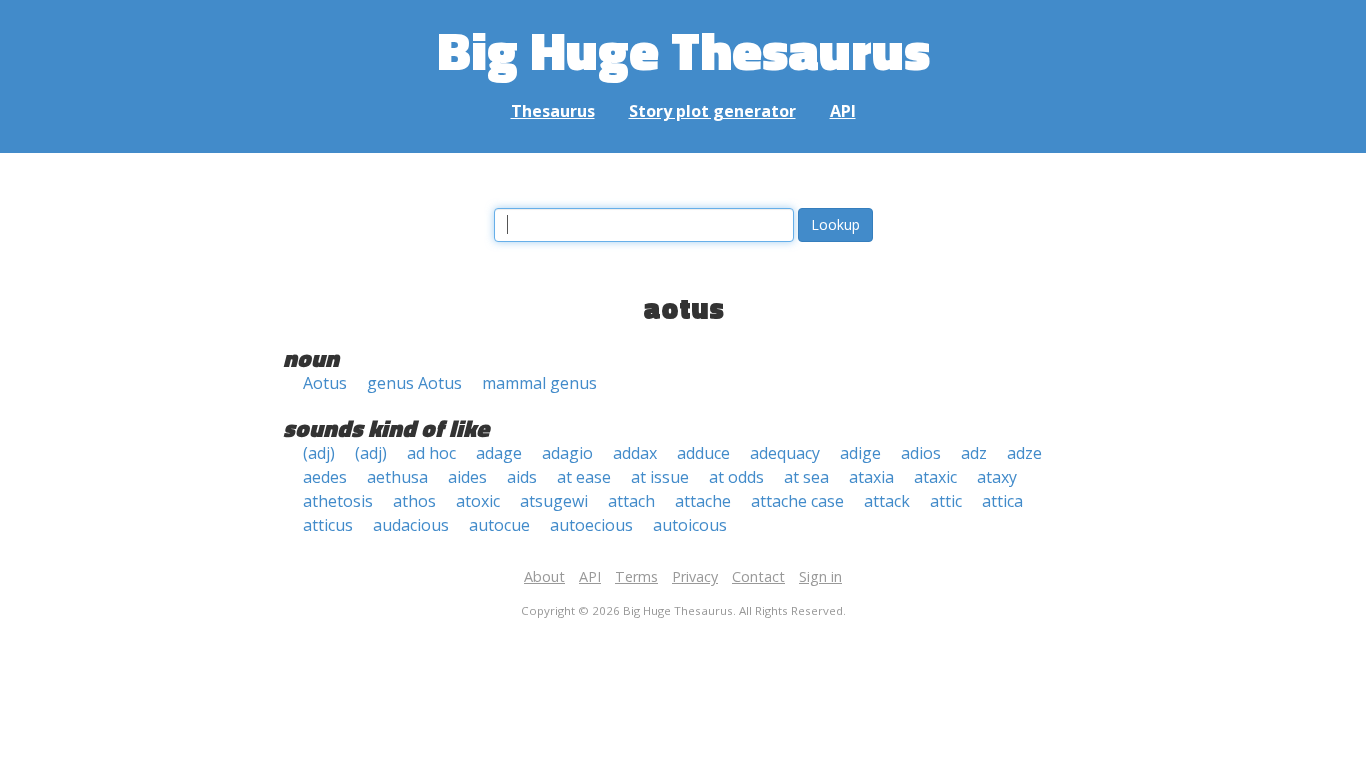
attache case (797, 501)
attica (1002, 501)
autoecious (591, 525)
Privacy (695, 576)
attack (887, 501)
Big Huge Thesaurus (683, 49)
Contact (758, 576)
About (544, 576)
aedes (325, 477)
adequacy (785, 453)
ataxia (871, 477)
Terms (636, 576)
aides (467, 477)
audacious (411, 525)
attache (703, 501)
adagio (567, 453)
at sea (806, 477)
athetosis (338, 501)
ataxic (935, 477)
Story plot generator (712, 111)
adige (860, 453)
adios (921, 453)
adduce (703, 453)
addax (635, 453)
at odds (736, 477)
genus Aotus (414, 383)
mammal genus (539, 383)
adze (1024, 453)
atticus (328, 525)
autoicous (690, 525)
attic (946, 501)
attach (631, 501)
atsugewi (554, 501)
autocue (499, 525)
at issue (660, 477)
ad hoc (431, 453)
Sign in (820, 576)
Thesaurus (553, 111)
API (843, 111)
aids (522, 477)
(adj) (319, 453)
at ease (584, 477)
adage (499, 453)
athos (414, 501)
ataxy (997, 477)
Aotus (325, 383)
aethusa (397, 477)
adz (974, 453)
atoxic (478, 501)
